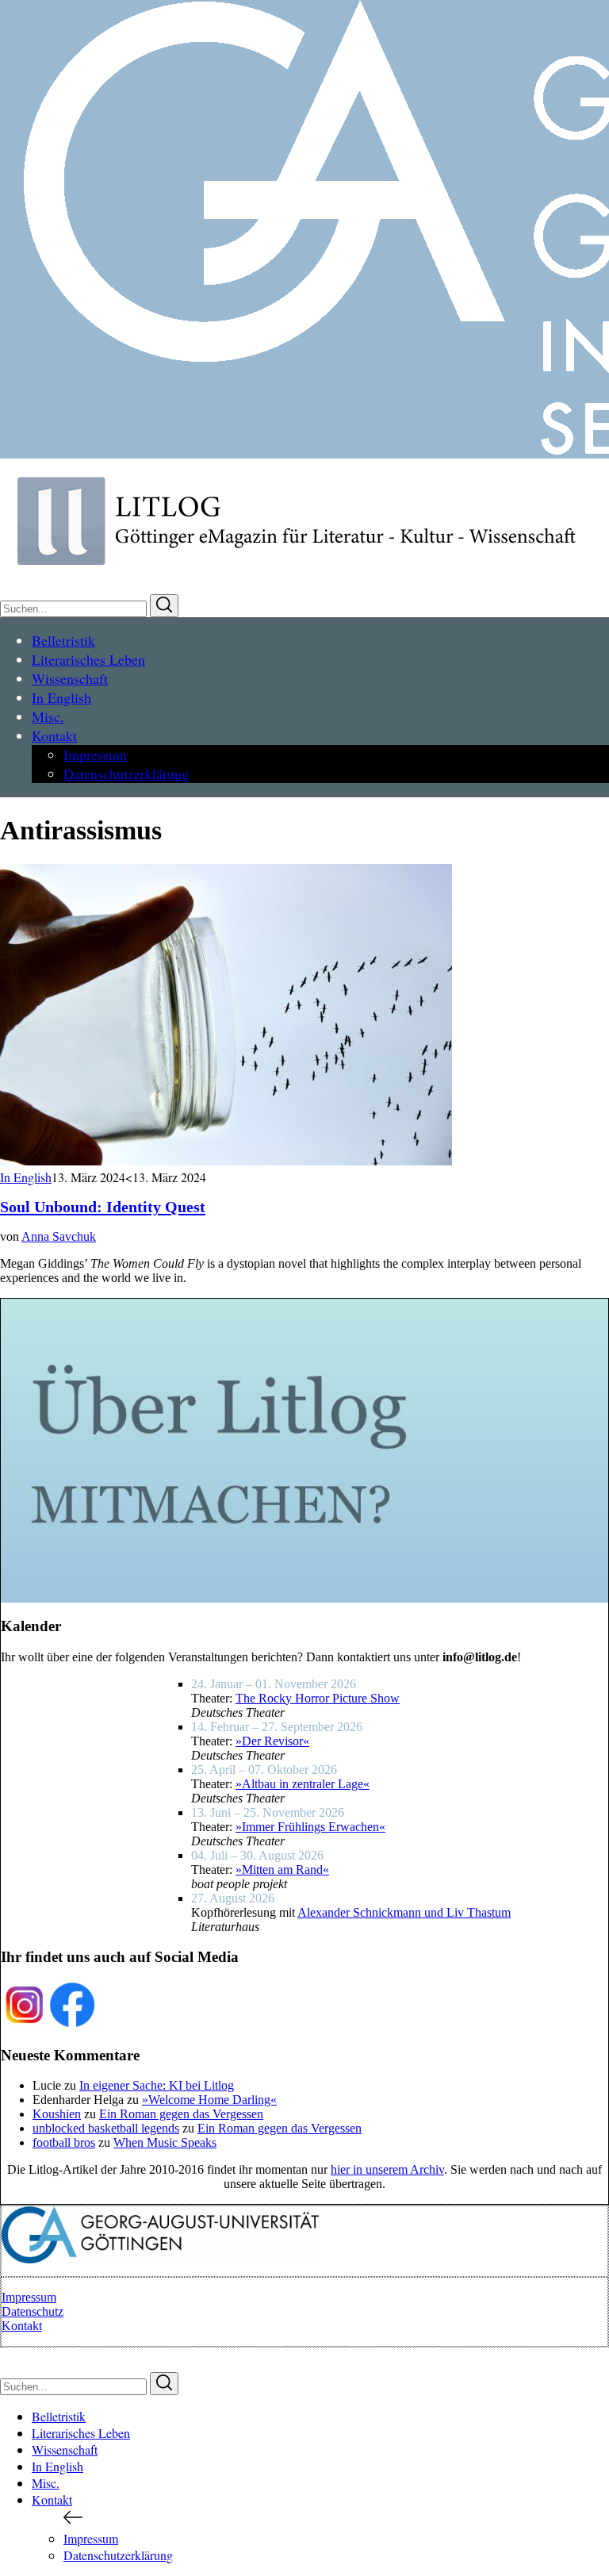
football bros (64, 2142)
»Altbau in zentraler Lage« (303, 1784)
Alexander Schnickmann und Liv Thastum (404, 1912)
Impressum (29, 2297)
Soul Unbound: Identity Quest (103, 1207)
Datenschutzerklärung (118, 2555)
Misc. (46, 2483)
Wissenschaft (65, 2449)
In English (26, 1177)
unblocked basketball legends (106, 2128)
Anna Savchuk (59, 1236)
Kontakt (22, 2326)
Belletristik (59, 2416)
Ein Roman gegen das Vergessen (181, 2114)
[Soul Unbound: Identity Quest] (226, 1161)
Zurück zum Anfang (51, 2356)
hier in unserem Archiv (387, 2169)
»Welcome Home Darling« (209, 2100)
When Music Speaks (165, 2142)
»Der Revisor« (272, 1741)
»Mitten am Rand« (282, 1870)
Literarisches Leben (81, 2433)
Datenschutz (33, 2311)
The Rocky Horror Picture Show (318, 1698)
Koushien (57, 2114)
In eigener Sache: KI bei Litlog (157, 2085)
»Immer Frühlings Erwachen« (310, 1827)
